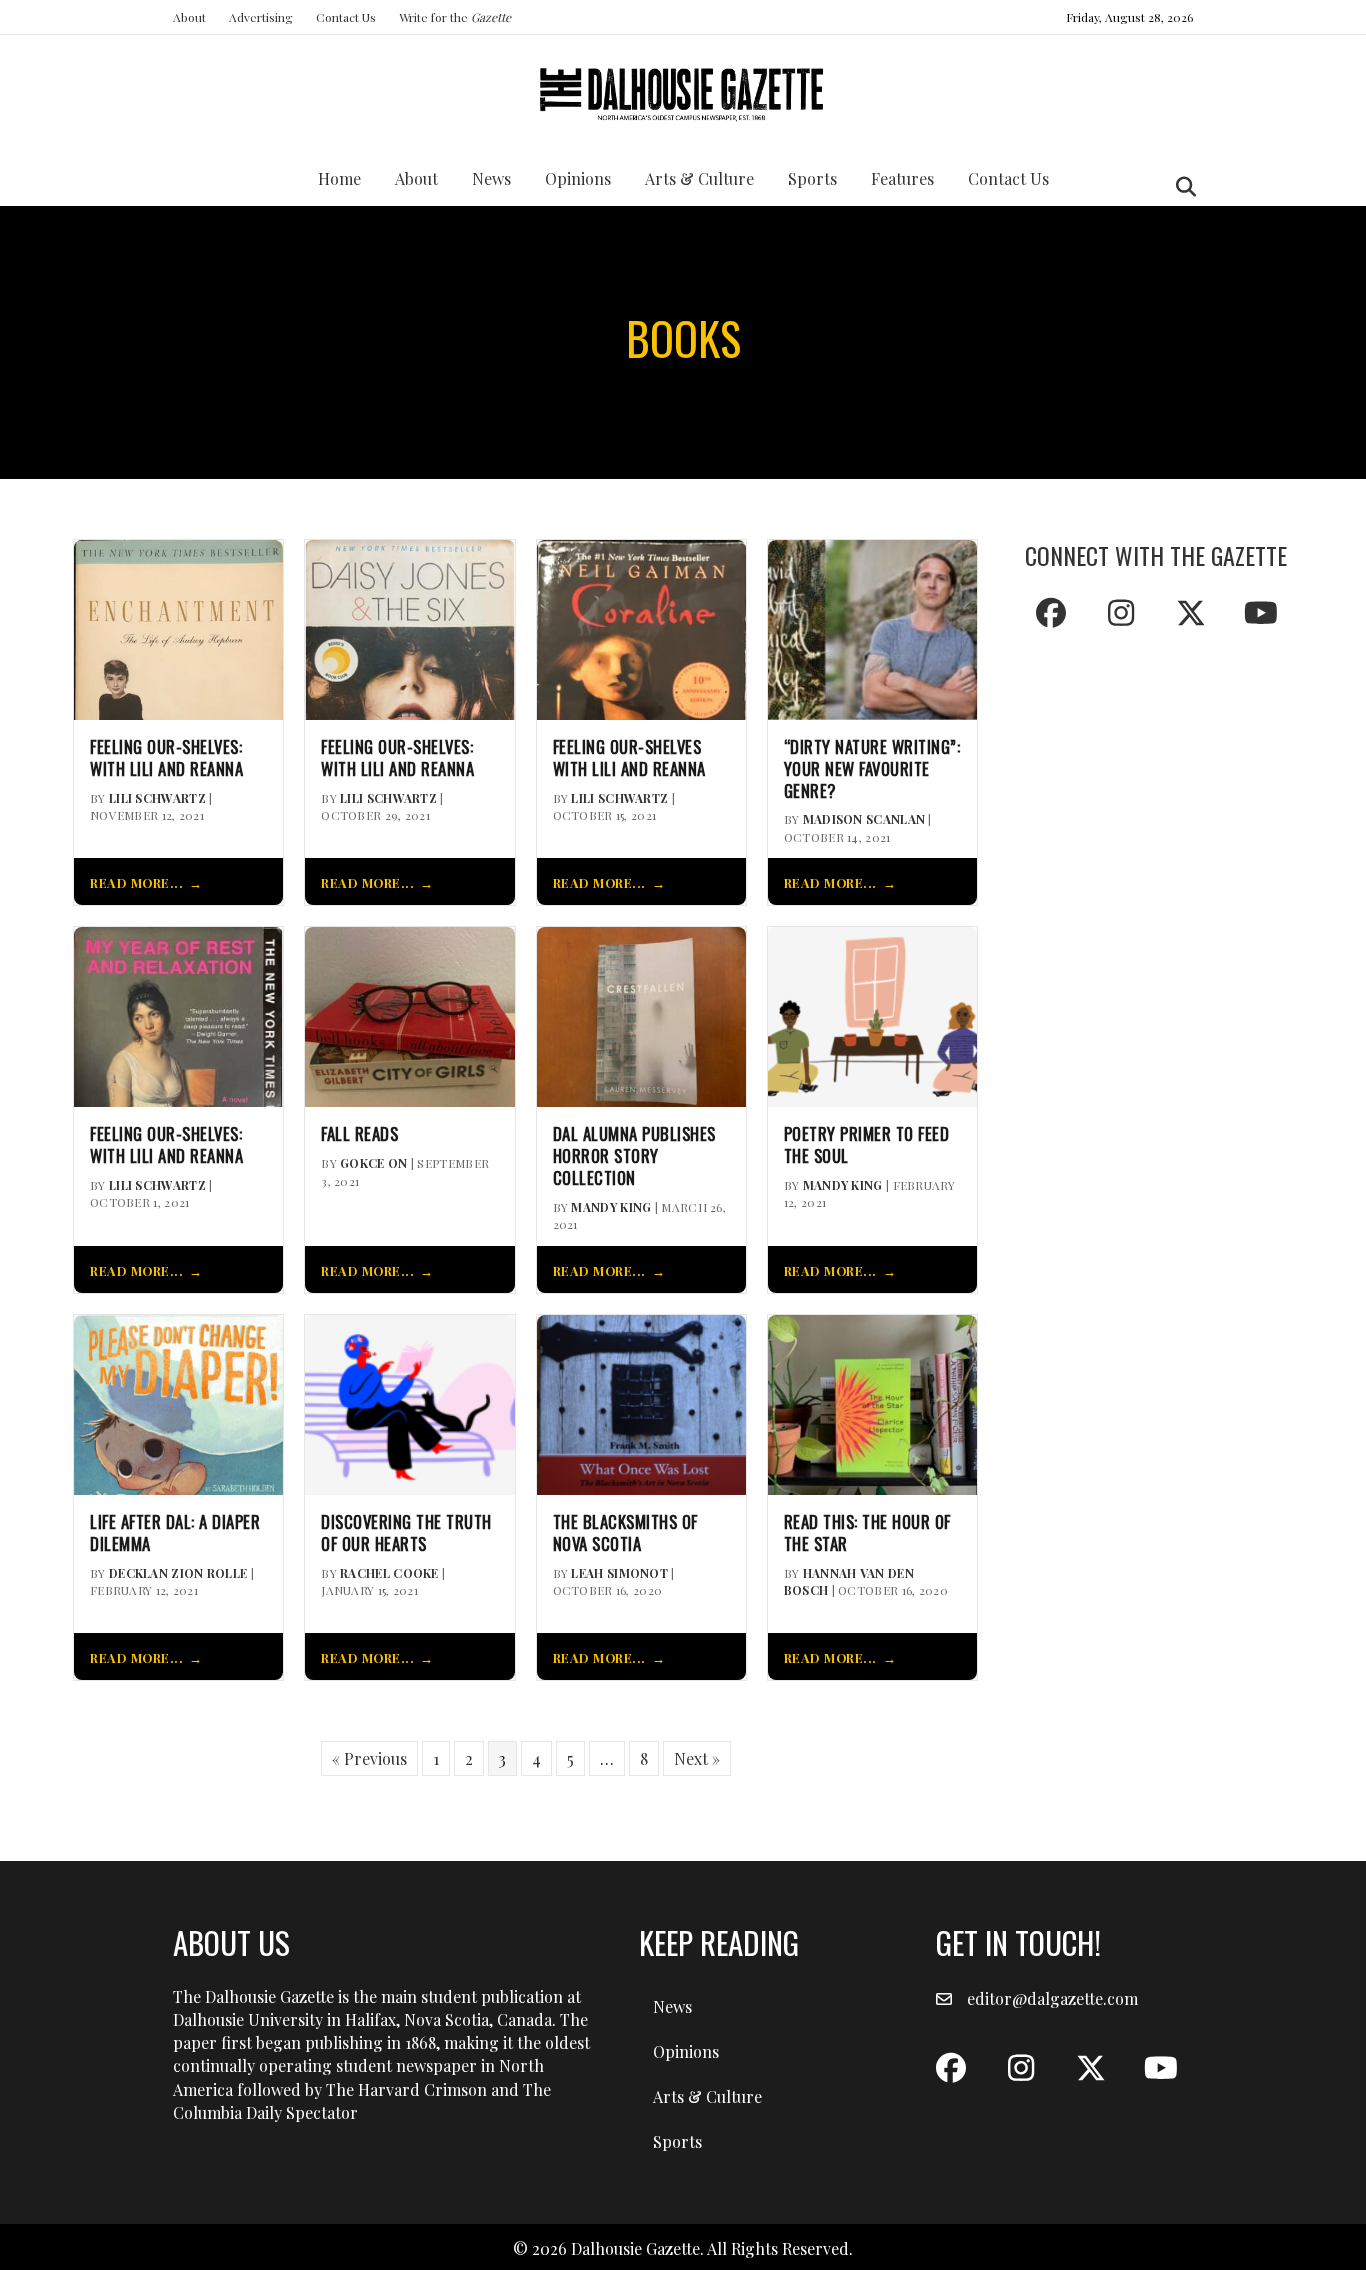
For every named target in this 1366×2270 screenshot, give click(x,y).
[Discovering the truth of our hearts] (409, 1402)
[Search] (1180, 187)
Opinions (578, 178)
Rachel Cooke (389, 1573)
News (491, 178)
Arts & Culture (699, 178)
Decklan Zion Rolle (178, 1573)
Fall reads (359, 1134)
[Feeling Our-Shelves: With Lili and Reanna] (178, 627)
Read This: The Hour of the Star (867, 1533)
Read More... (136, 882)
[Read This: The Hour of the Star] (872, 1402)
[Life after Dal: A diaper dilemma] (178, 1402)
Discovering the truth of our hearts (406, 1533)
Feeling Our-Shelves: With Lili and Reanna (166, 758)
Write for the (455, 17)
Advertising (261, 17)
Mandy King (611, 1207)
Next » (697, 1758)
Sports (812, 178)
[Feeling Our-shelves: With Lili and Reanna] (409, 627)
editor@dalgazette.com (1052, 1998)
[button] (1051, 613)
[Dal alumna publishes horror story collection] (641, 1015)
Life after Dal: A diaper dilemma (175, 1533)
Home (339, 178)
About (189, 17)
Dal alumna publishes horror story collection (634, 1155)
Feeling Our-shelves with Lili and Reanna (629, 758)
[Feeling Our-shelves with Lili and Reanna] (641, 627)
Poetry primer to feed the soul (867, 1145)
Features (902, 178)
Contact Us (346, 17)
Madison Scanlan (864, 819)
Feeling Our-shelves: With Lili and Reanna (397, 758)
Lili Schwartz (157, 798)
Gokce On (373, 1163)
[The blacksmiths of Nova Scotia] (641, 1402)
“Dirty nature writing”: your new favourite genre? (872, 768)
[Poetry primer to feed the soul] (872, 1015)
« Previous (369, 1758)
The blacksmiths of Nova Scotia (625, 1533)
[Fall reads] (409, 1015)
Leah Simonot (619, 1573)
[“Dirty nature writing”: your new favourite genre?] (872, 627)
